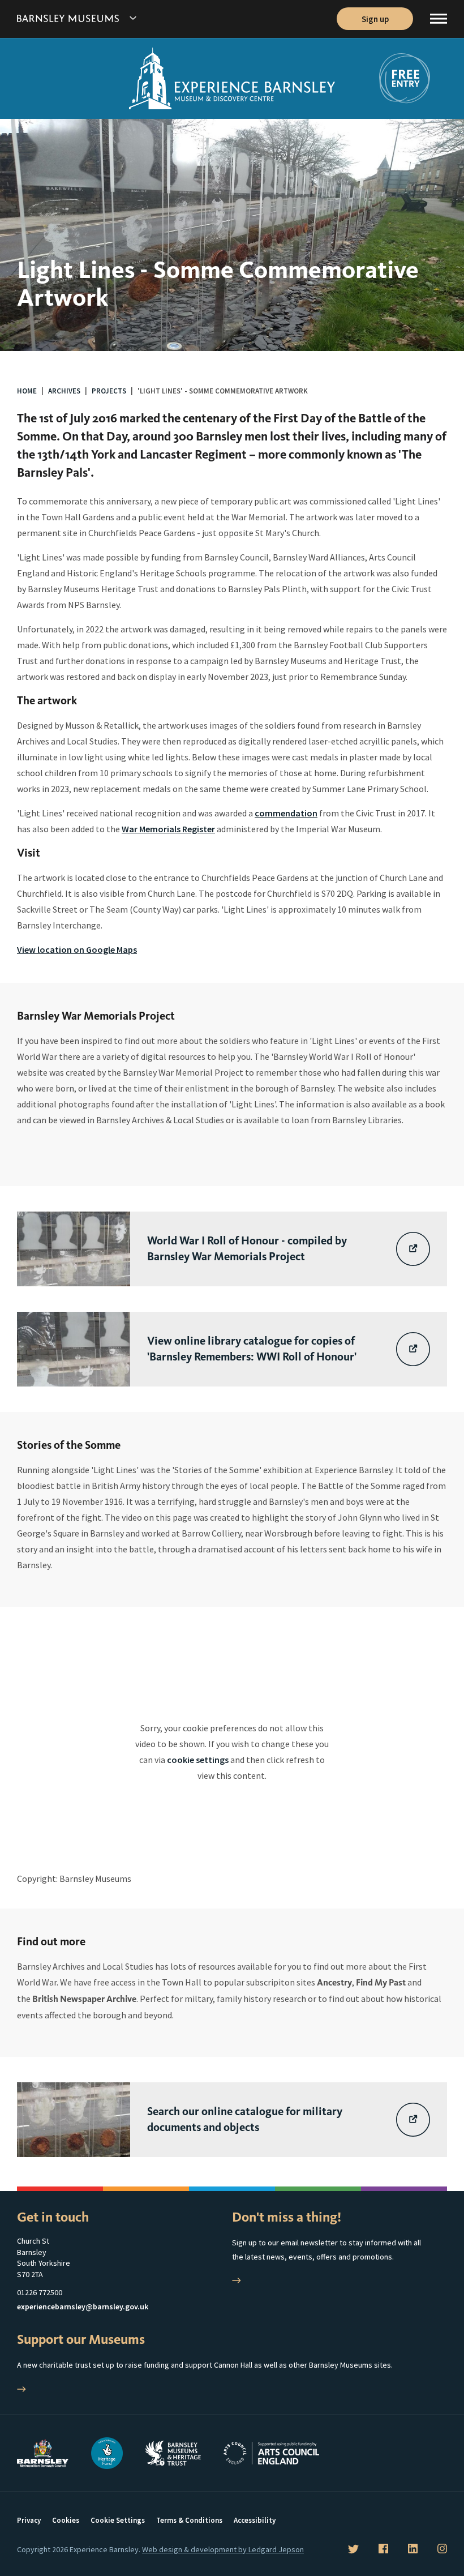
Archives (64, 391)
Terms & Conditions (189, 2520)
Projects (109, 391)
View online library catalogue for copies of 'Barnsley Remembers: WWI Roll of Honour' (252, 1349)
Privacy (29, 2520)
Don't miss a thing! (287, 2217)
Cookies (66, 2520)
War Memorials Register (168, 829)
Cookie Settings (118, 2520)
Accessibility (255, 2520)
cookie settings (198, 1760)
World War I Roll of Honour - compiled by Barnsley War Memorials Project (247, 1249)
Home (27, 391)
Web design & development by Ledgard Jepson (223, 2549)
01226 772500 (40, 2292)
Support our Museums (81, 2339)
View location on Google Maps (77, 949)
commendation (286, 813)
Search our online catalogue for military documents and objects (245, 2119)
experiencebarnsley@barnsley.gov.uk (83, 2307)
